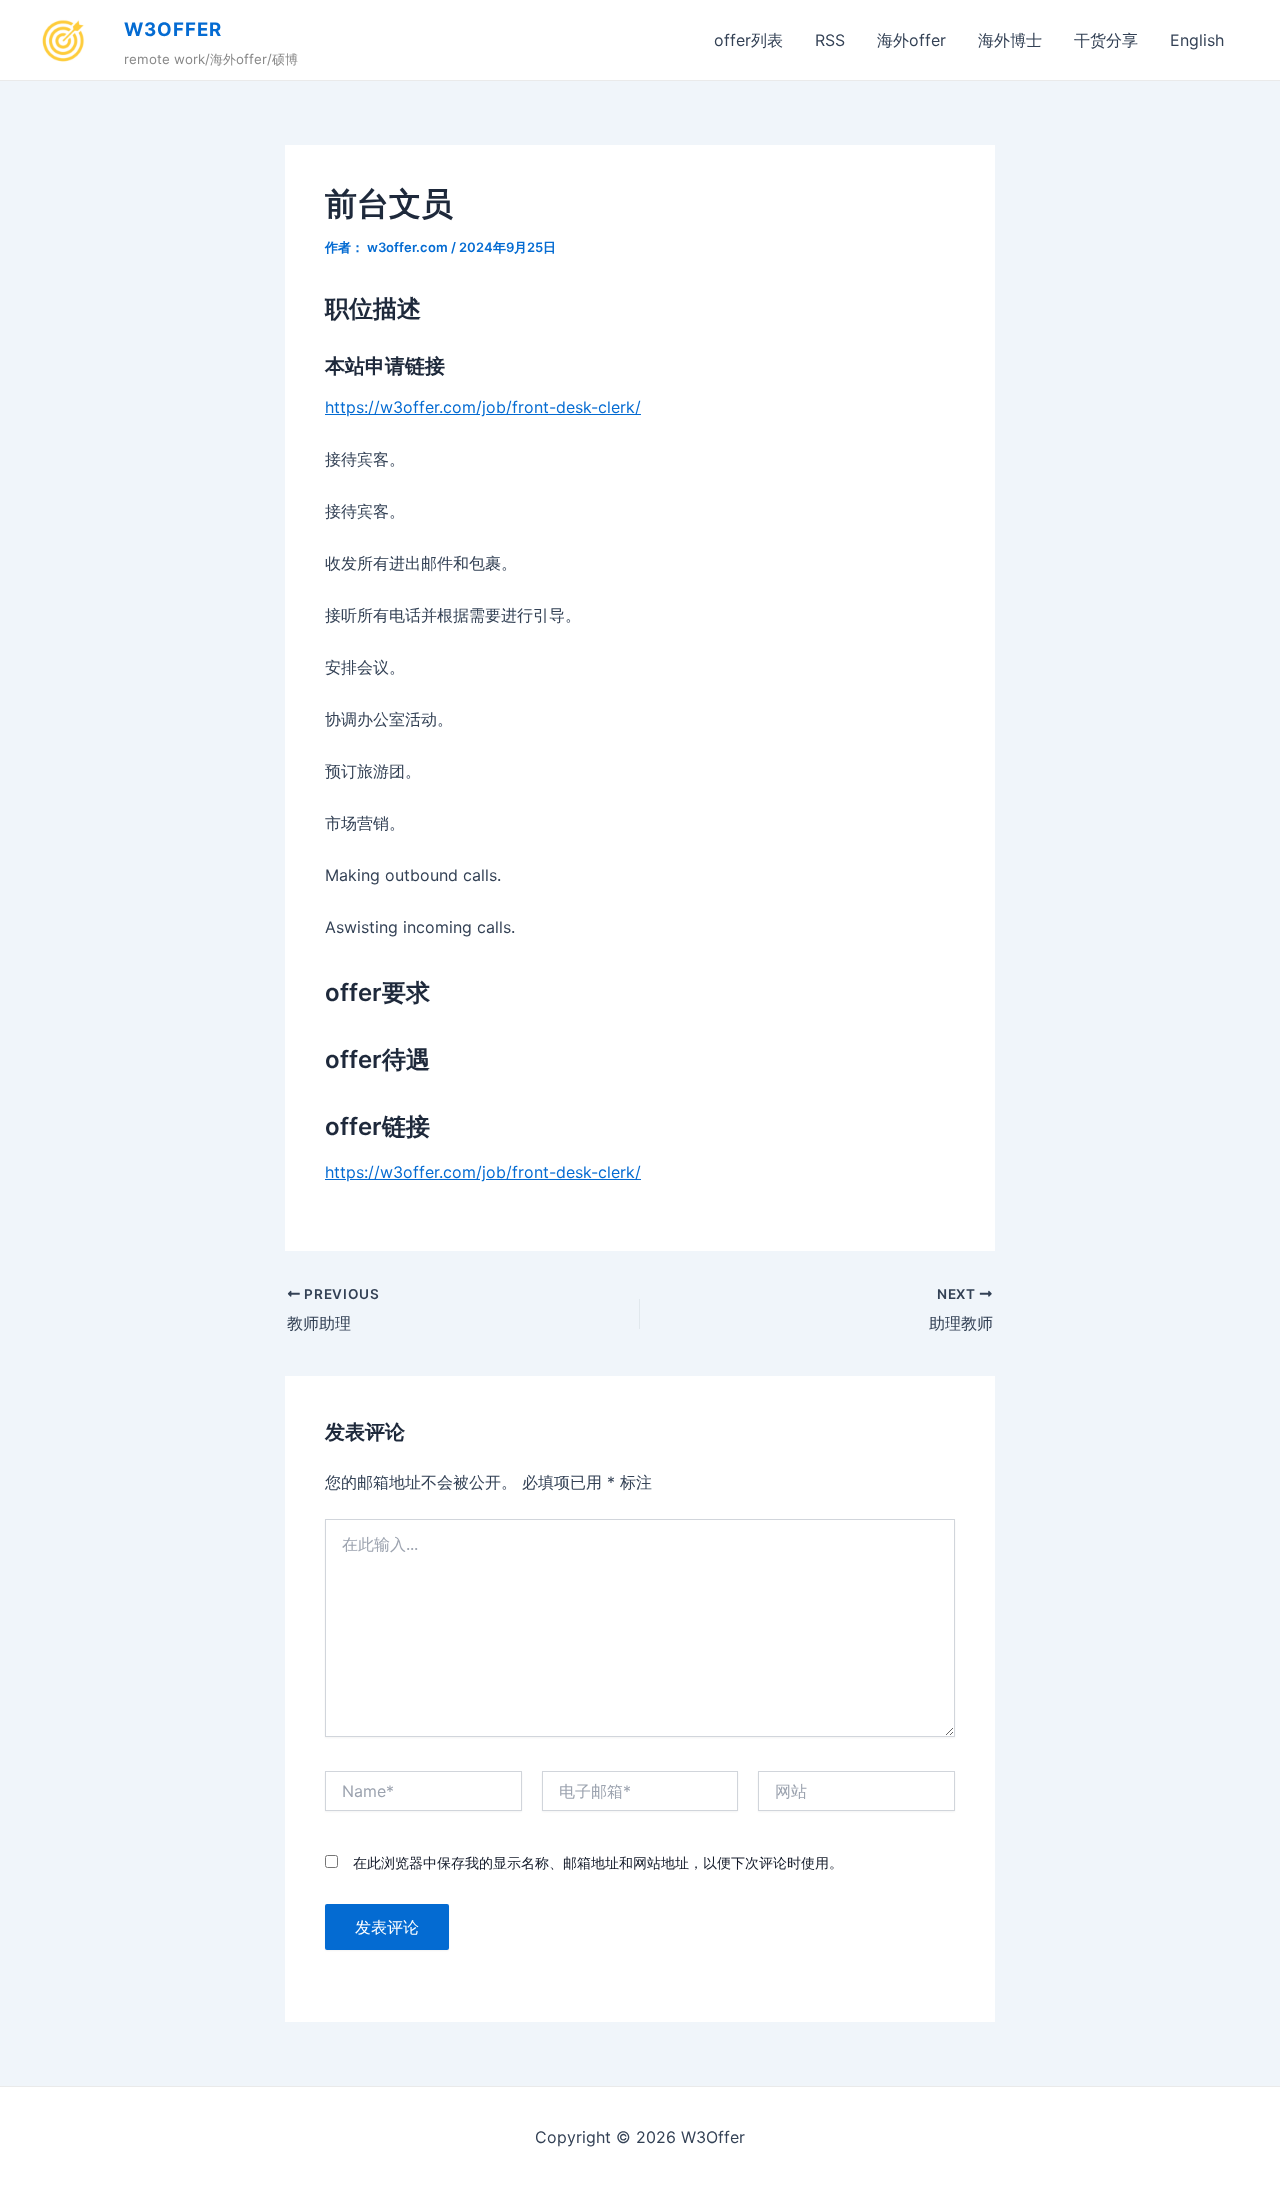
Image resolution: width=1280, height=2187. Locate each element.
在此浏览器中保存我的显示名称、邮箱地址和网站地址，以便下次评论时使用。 (598, 1862)
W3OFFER (173, 29)
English (1197, 40)
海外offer (911, 40)
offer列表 (748, 40)
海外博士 (1010, 40)
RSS (830, 40)
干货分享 (1106, 40)
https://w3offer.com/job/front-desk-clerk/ (483, 407)
